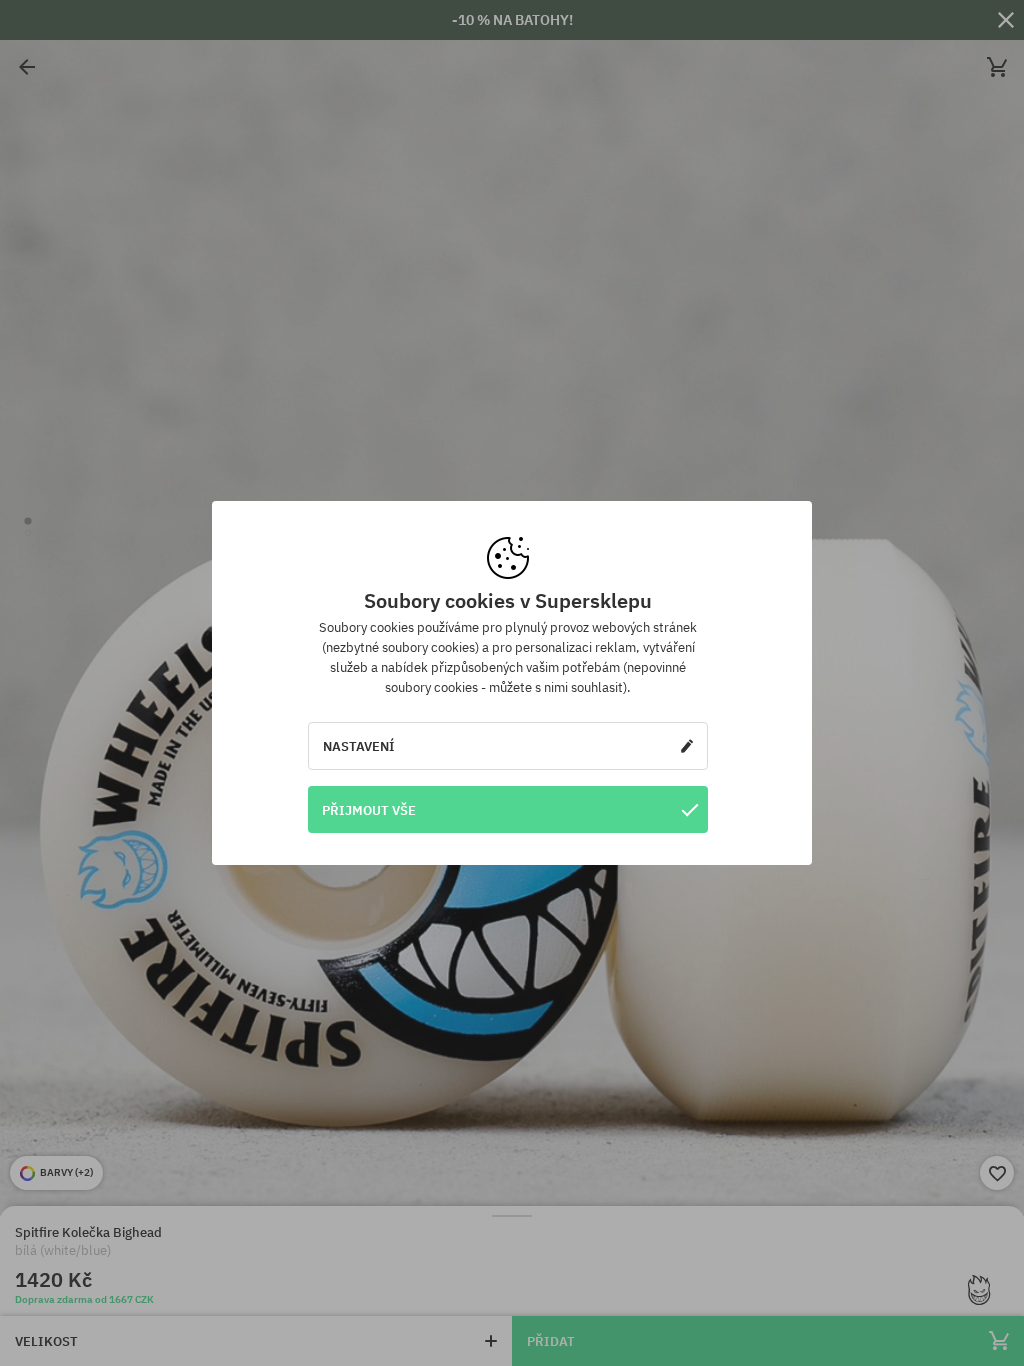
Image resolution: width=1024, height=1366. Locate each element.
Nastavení (359, 746)
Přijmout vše (369, 810)
